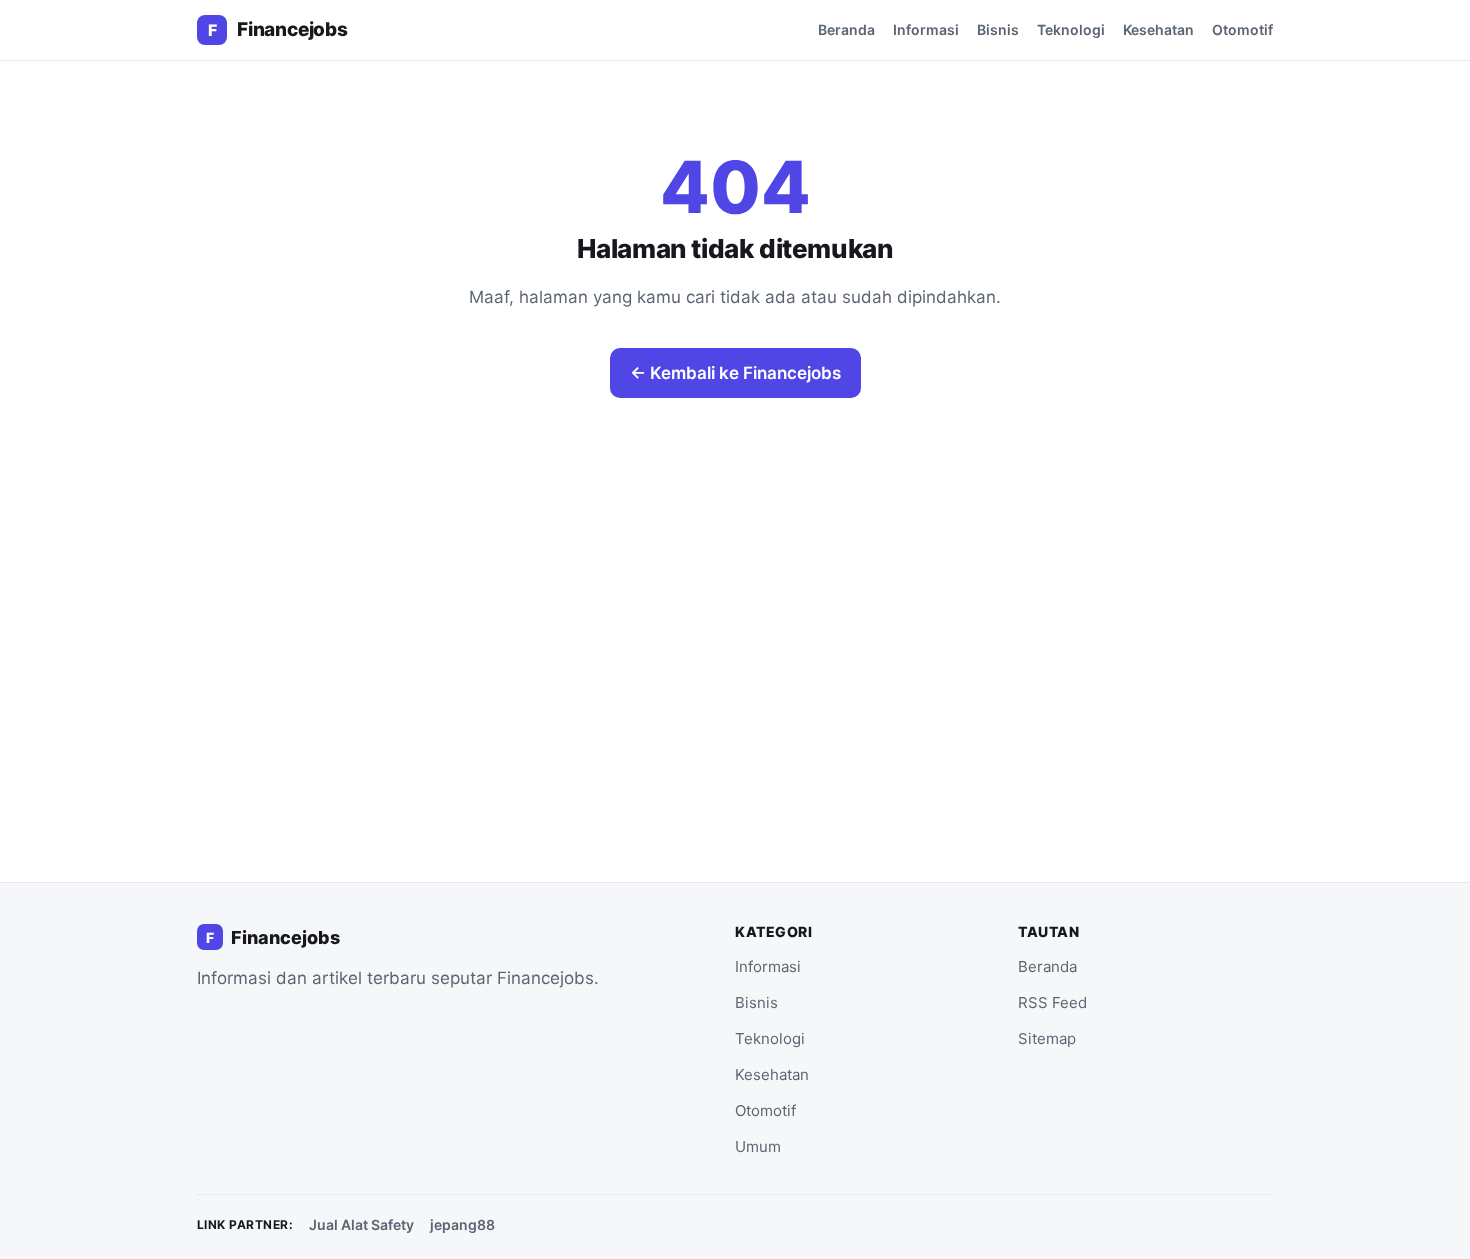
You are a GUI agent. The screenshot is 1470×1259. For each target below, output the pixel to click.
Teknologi (1071, 29)
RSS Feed (1052, 1002)
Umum (758, 1146)
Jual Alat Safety (361, 1224)
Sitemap (1047, 1038)
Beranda (846, 29)
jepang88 (462, 1224)
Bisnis (998, 29)
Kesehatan (1158, 29)
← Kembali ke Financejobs (735, 373)
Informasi (926, 29)
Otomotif (1242, 29)
